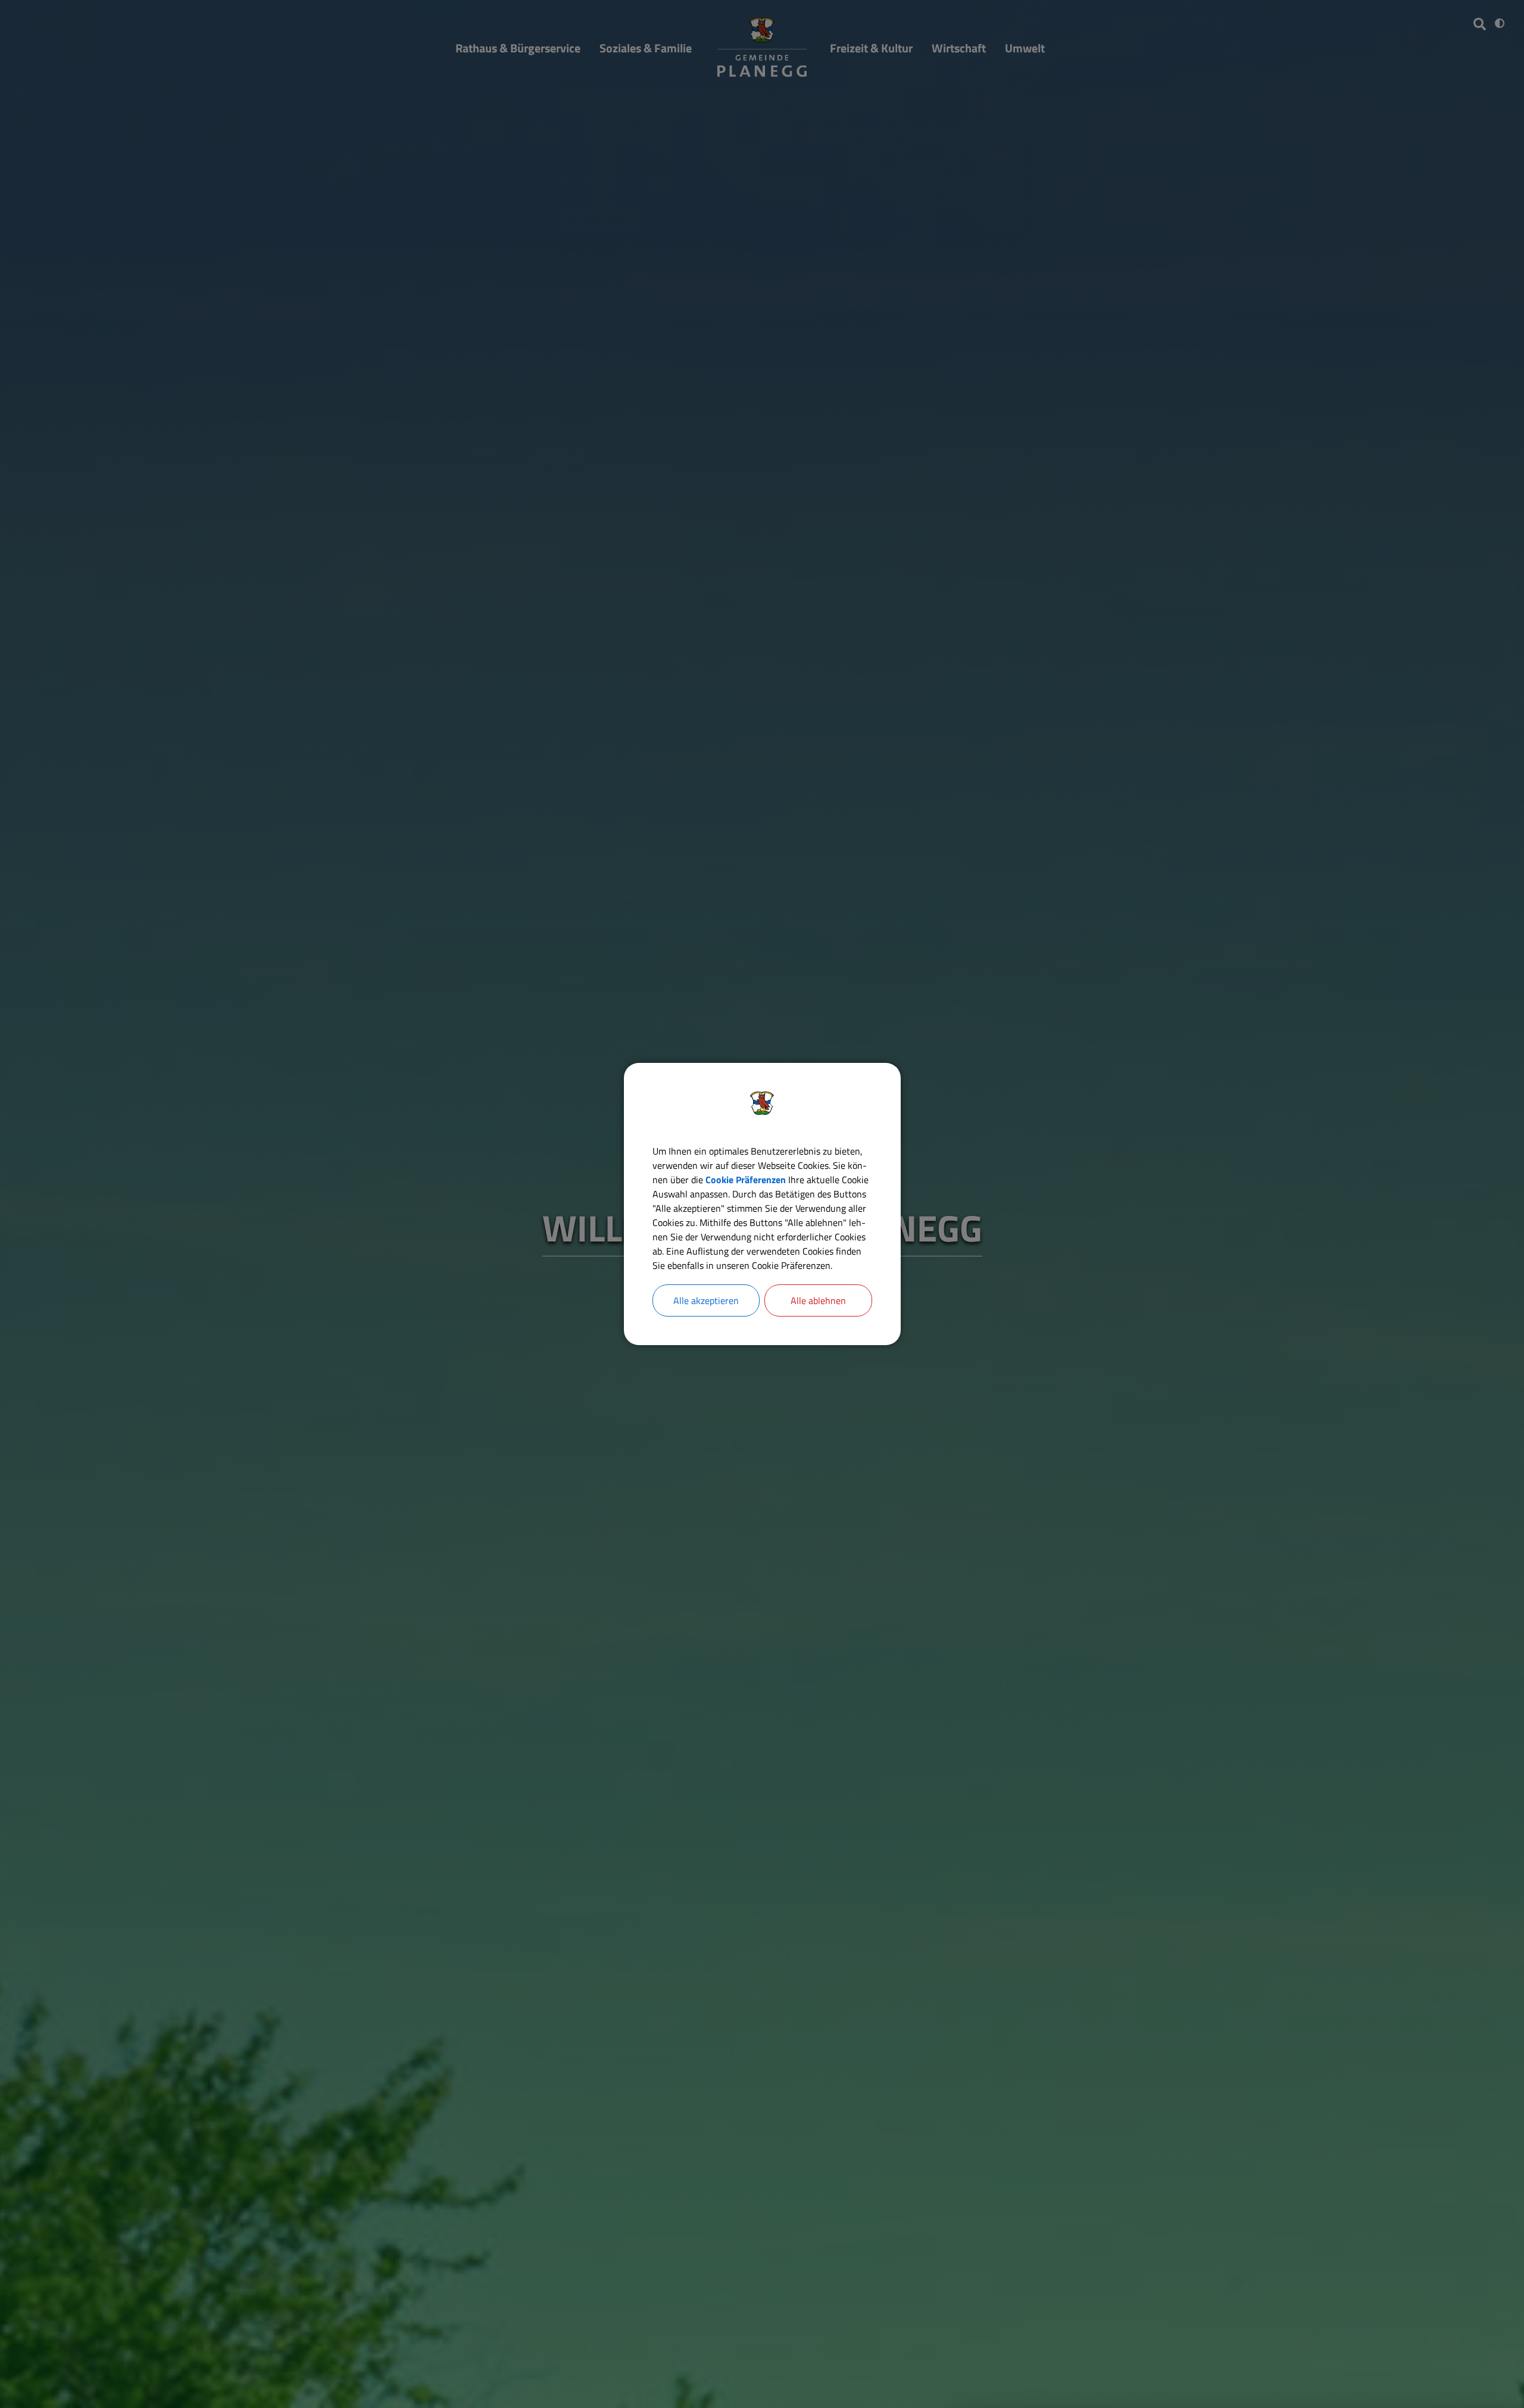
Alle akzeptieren (706, 1300)
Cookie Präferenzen (746, 1180)
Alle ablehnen (818, 1300)
